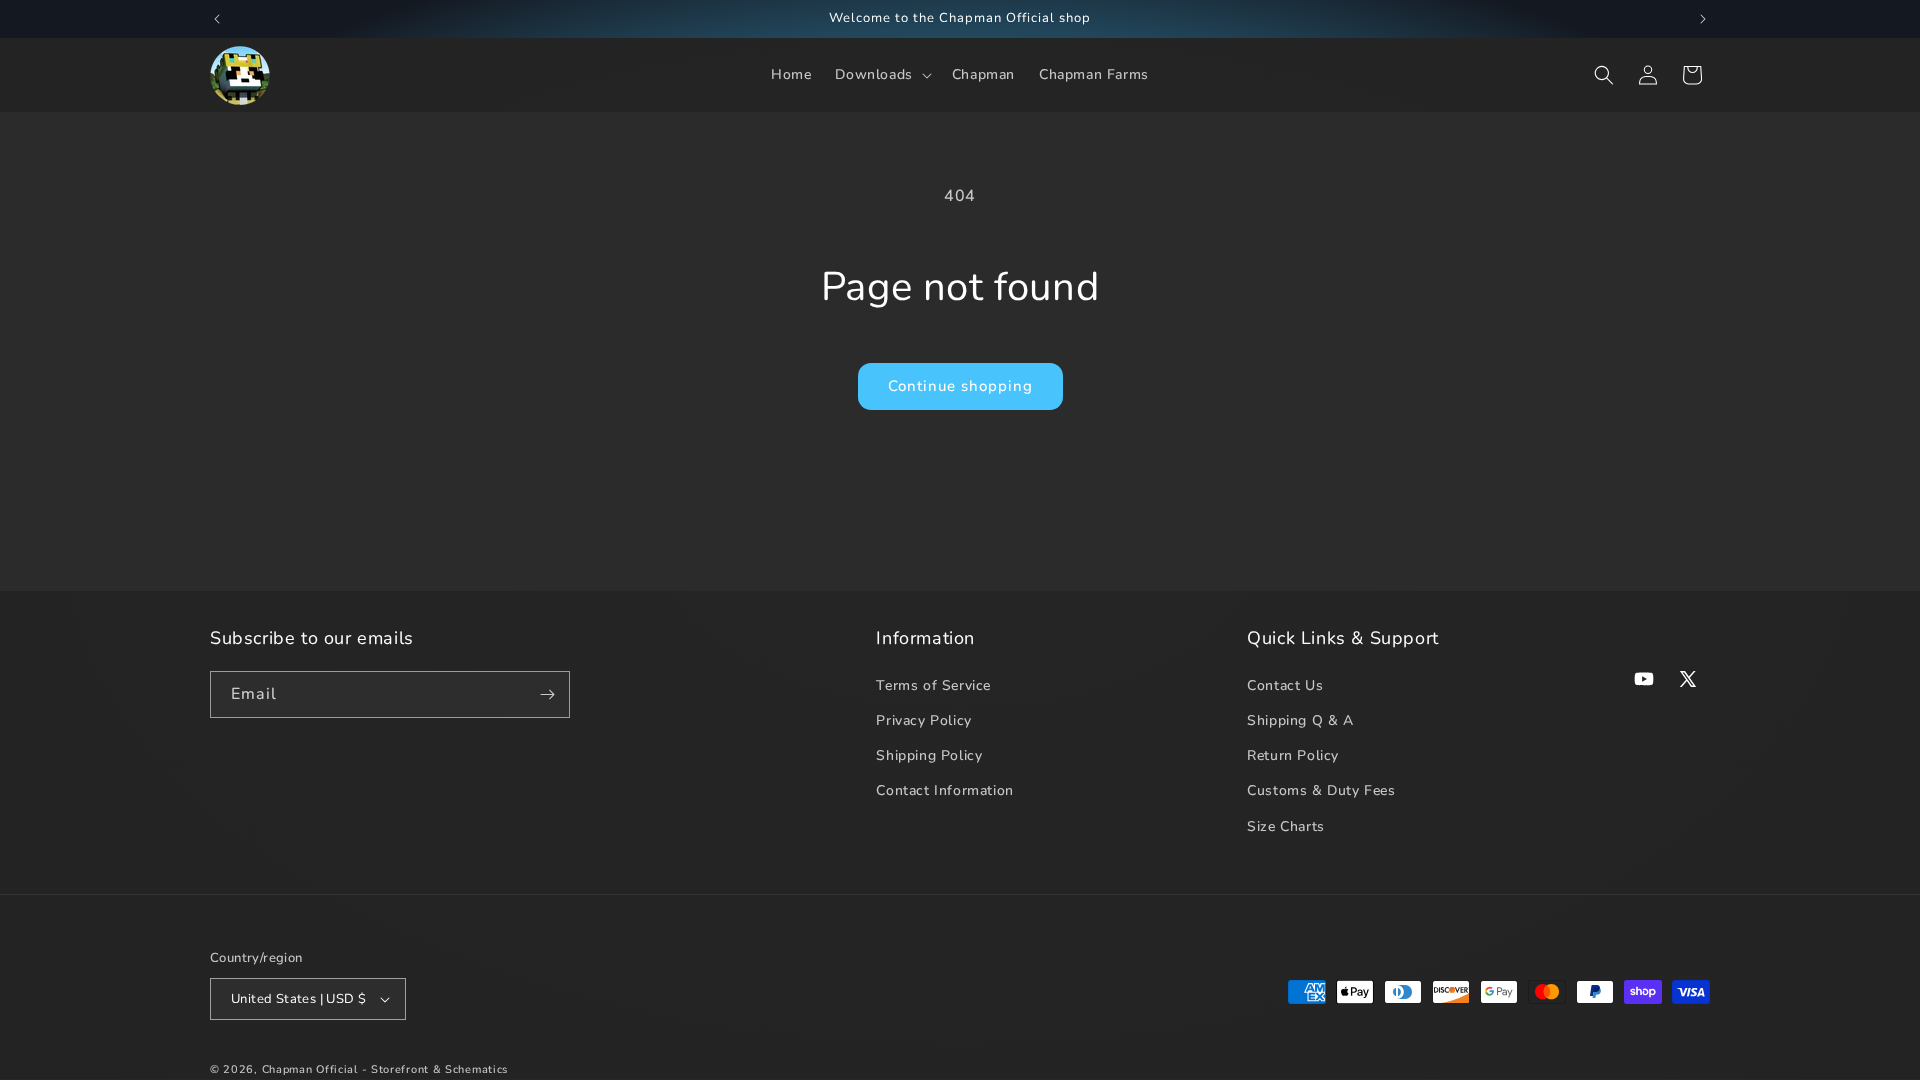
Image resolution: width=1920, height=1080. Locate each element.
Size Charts (1286, 826)
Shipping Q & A (1300, 720)
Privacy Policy (923, 720)
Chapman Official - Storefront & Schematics (385, 1069)
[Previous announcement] (217, 19)
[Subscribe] (547, 694)
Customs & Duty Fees (1321, 790)
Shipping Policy (929, 755)
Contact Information (944, 790)
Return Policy (1293, 755)
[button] (881, 75)
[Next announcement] (1703, 19)
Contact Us (1285, 685)
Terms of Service (933, 685)
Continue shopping (960, 386)
